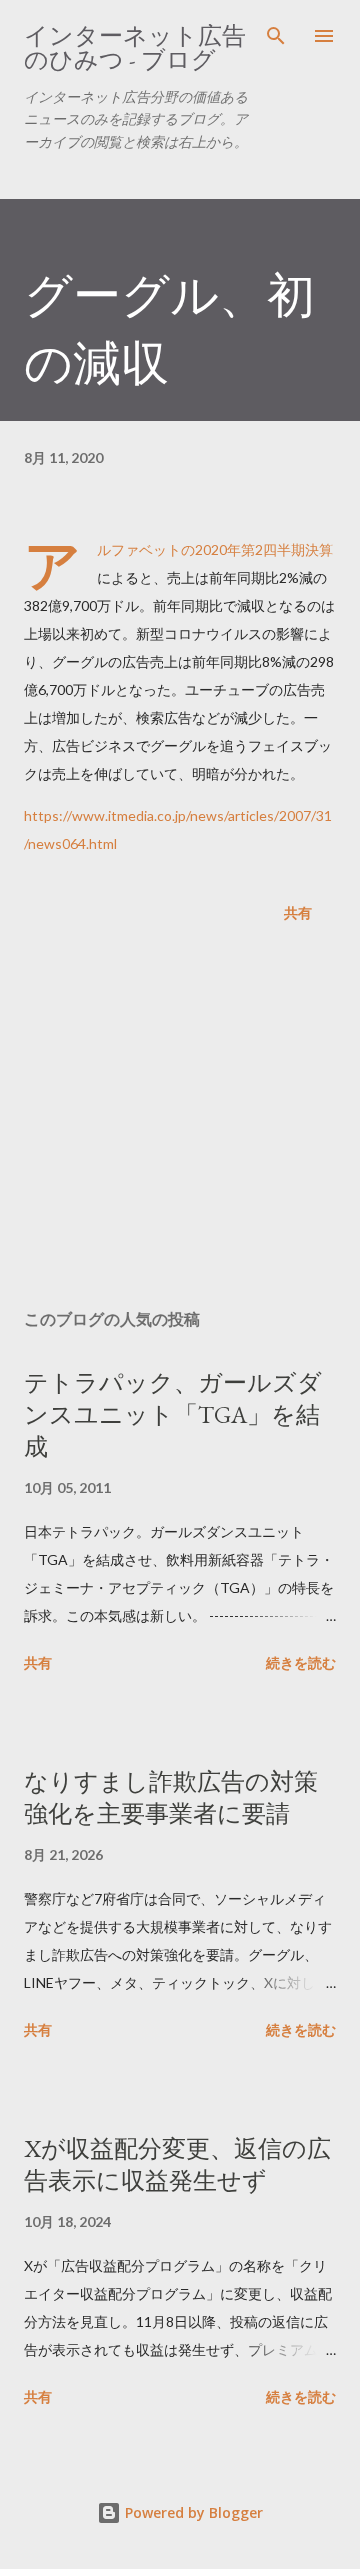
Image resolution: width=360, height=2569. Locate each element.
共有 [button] (298, 912)
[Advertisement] (180, 1120)
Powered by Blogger (192, 2512)
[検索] (276, 36)
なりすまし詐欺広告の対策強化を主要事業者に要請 (171, 1797)
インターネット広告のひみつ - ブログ (135, 47)
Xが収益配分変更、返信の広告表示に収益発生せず (177, 2164)
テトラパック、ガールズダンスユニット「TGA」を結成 (173, 1414)
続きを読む (301, 1662)
